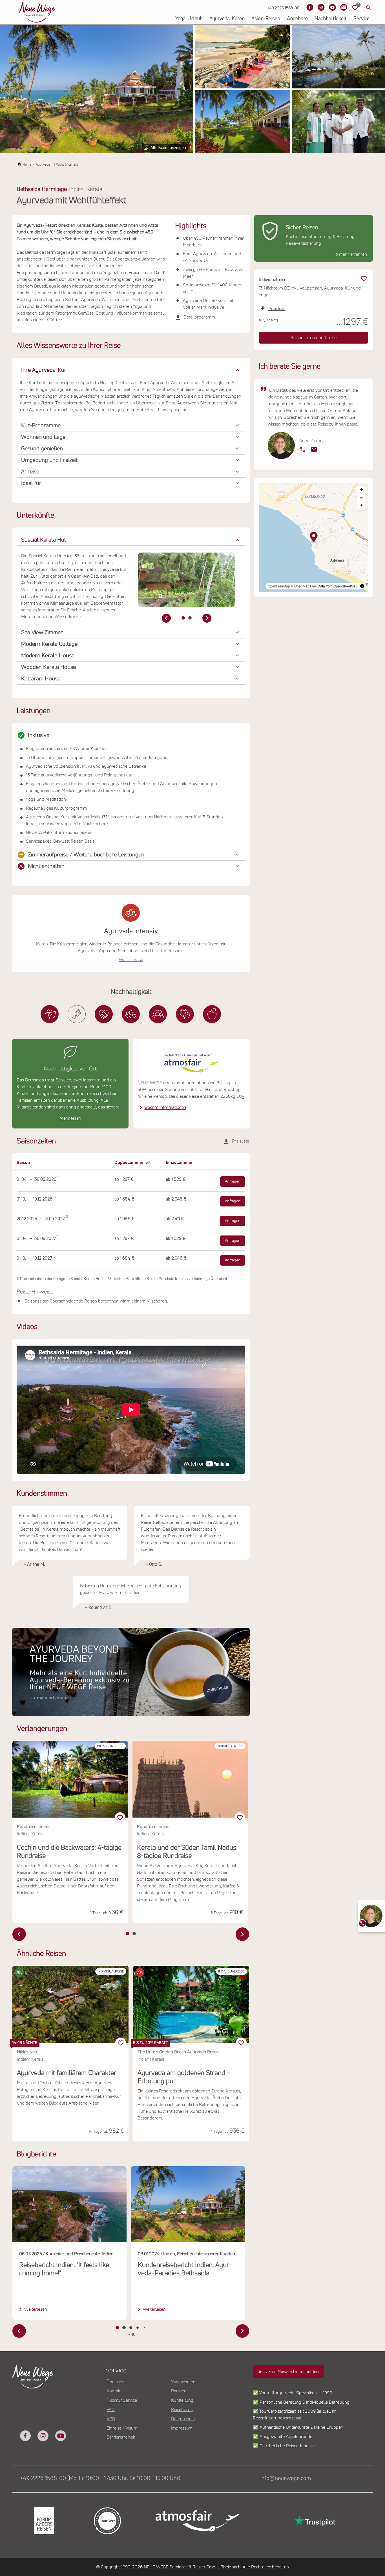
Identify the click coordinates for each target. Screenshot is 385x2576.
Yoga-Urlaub (189, 19)
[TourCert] (107, 2521)
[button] (131, 370)
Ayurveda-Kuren (227, 19)
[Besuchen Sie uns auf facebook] (25, 2436)
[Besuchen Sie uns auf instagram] (43, 2436)
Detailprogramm (199, 317)
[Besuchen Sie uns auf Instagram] (321, 7)
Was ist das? (131, 960)
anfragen (233, 1181)
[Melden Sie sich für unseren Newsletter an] (344, 7)
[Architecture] (50, 1014)
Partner (178, 2391)
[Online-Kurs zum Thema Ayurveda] (131, 1672)
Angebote (297, 19)
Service (361, 19)
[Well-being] (212, 1014)
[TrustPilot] (314, 2521)
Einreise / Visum (122, 2428)
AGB (111, 2419)
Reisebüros (182, 2410)
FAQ (111, 2410)
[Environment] (185, 1014)
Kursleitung (182, 2400)
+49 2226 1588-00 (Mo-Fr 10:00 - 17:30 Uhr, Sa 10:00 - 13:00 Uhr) (100, 2478)
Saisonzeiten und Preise (314, 338)
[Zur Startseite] (37, 12)
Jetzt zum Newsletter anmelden (288, 2372)
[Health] (131, 1014)
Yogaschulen (183, 2382)
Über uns (115, 2382)
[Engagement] (104, 1014)
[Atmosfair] (197, 2521)
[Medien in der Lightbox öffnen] (97, 89)
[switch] (121, 2043)
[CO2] (77, 1014)
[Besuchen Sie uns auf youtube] (61, 2436)
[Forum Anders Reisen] (44, 2521)
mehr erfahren (353, 254)
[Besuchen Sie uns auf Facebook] (310, 7)
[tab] (183, 618)
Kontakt (114, 2391)
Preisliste (241, 1141)
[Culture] (158, 1014)
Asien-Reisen (266, 19)
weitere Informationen (165, 1108)
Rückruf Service (122, 2400)
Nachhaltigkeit (331, 19)
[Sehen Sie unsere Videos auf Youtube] (332, 7)
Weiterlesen (36, 2309)
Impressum (182, 2428)
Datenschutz (183, 2419)
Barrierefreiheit (121, 2437)
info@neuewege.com (286, 2478)
